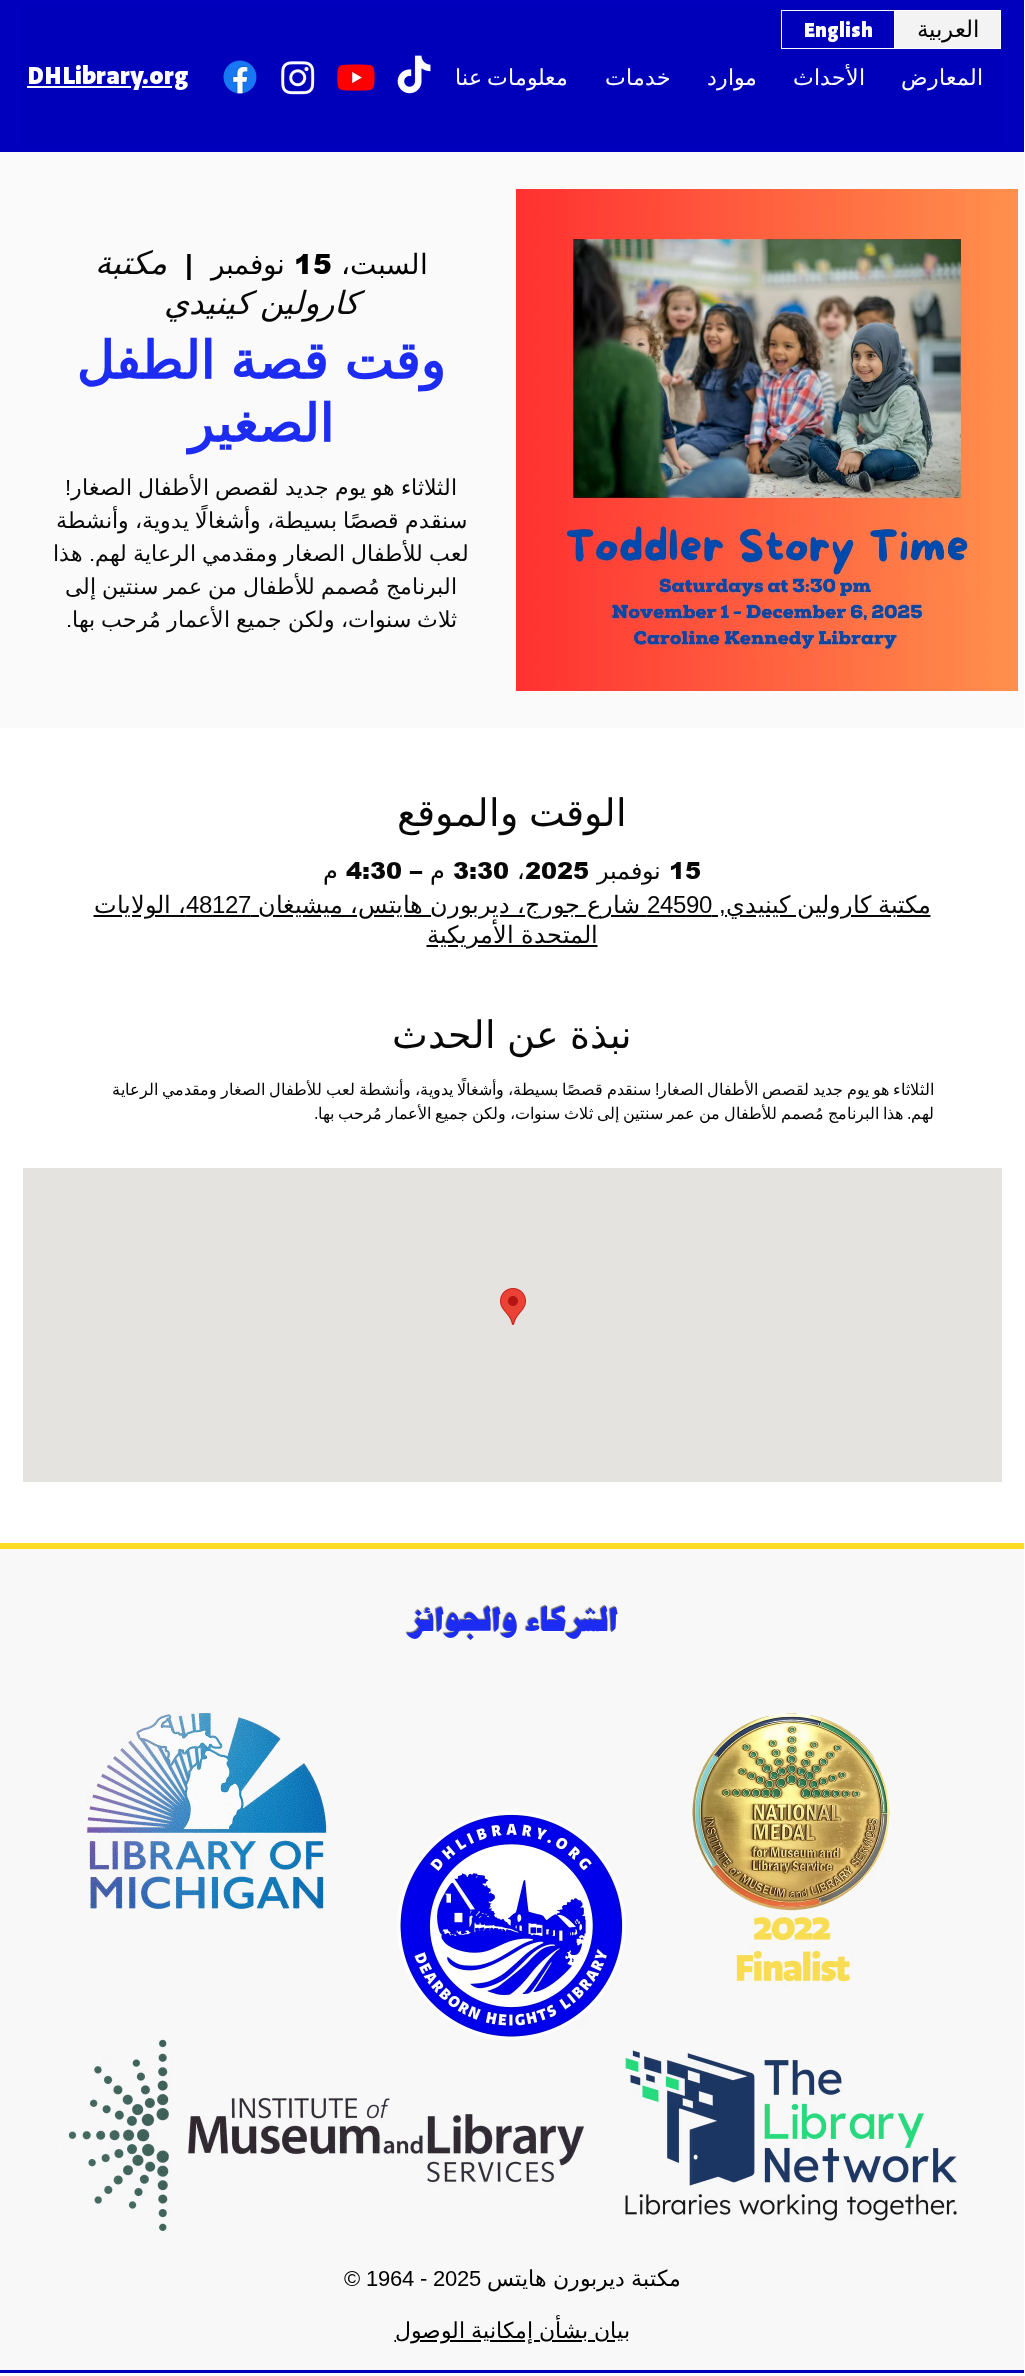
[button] (511, 77)
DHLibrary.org (107, 74)
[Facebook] (240, 77)
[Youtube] (356, 77)
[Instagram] (298, 77)
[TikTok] (414, 77)
